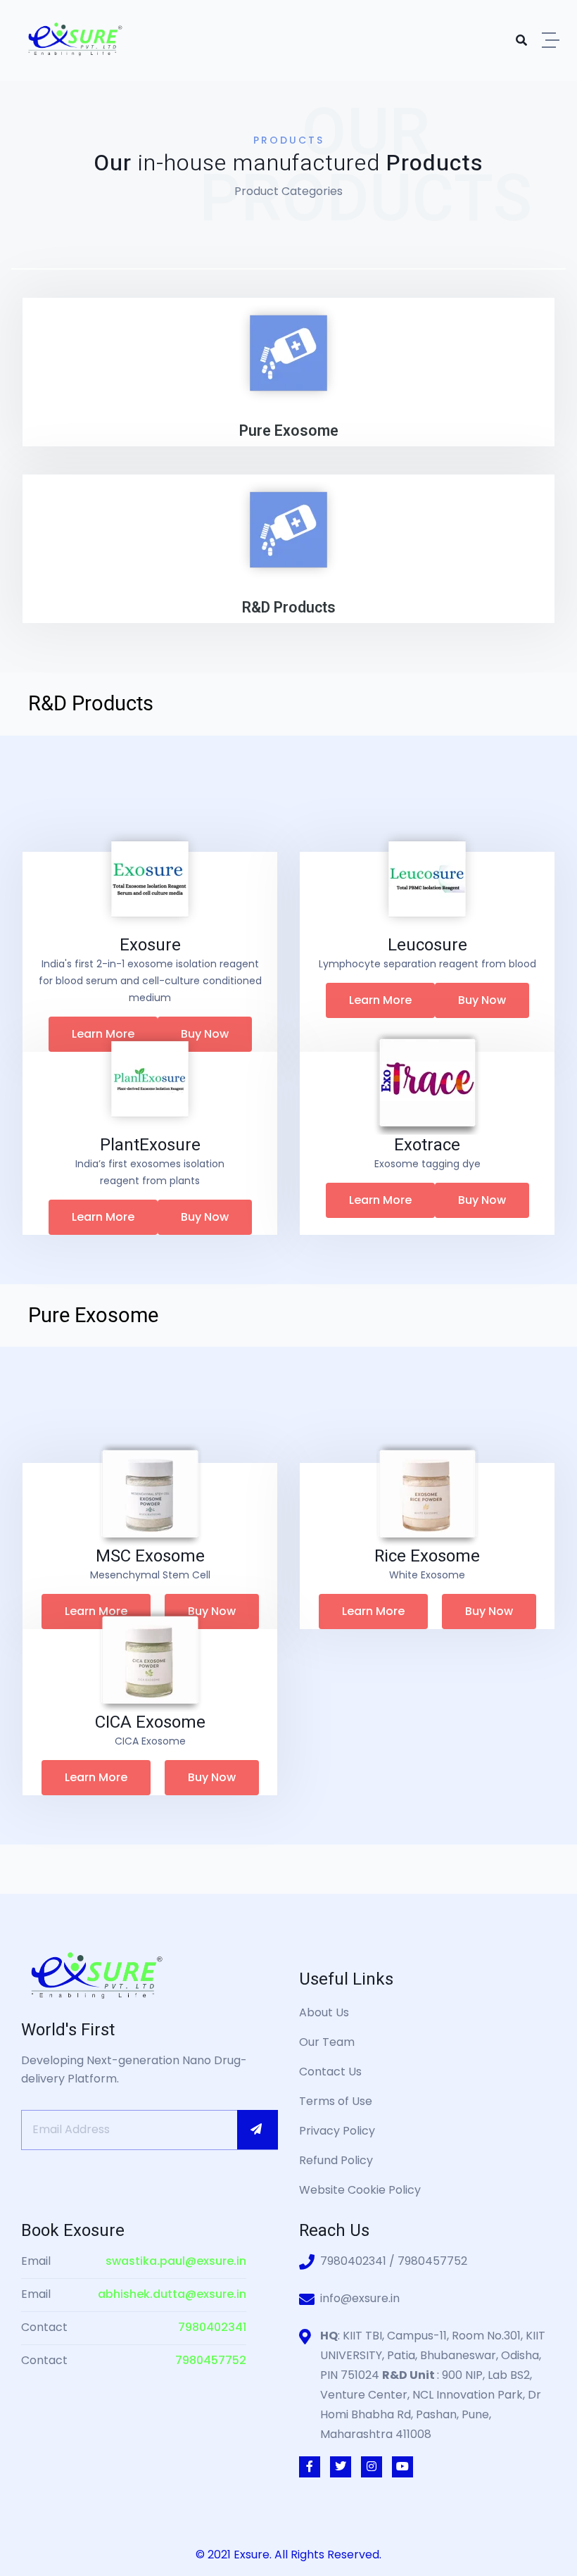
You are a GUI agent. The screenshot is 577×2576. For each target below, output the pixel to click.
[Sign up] (258, 2130)
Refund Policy (336, 2160)
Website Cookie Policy (360, 2190)
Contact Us (330, 2072)
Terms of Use (336, 2101)
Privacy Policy (337, 2131)
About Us (324, 2012)
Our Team (327, 2042)
